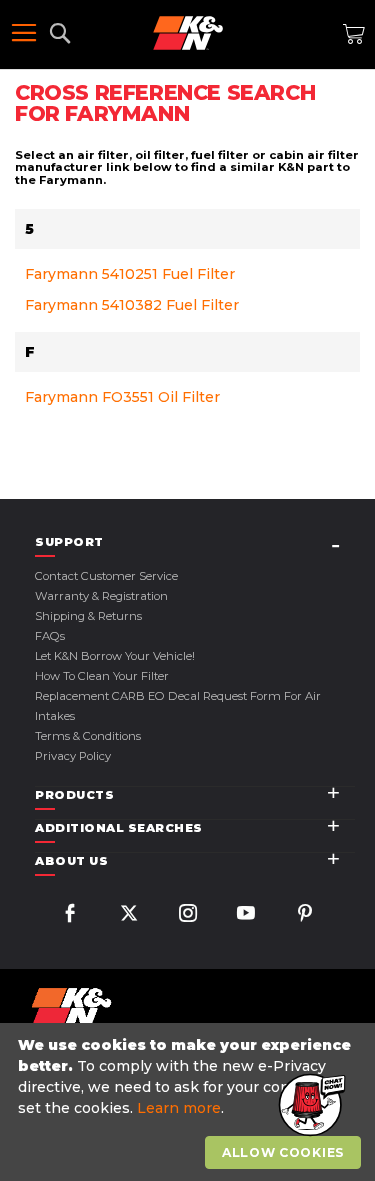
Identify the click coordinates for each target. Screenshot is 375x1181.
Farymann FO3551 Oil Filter (122, 397)
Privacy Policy (73, 756)
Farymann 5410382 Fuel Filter (132, 305)
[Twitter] (129, 915)
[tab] (195, 542)
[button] (310, 1106)
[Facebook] (70, 915)
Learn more (179, 1108)
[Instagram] (188, 915)
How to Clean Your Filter (102, 676)
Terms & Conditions (88, 736)
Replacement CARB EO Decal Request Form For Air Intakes (178, 706)
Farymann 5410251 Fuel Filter (130, 274)
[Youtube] (246, 915)
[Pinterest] (305, 915)
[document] (190, 1102)
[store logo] (188, 33)
